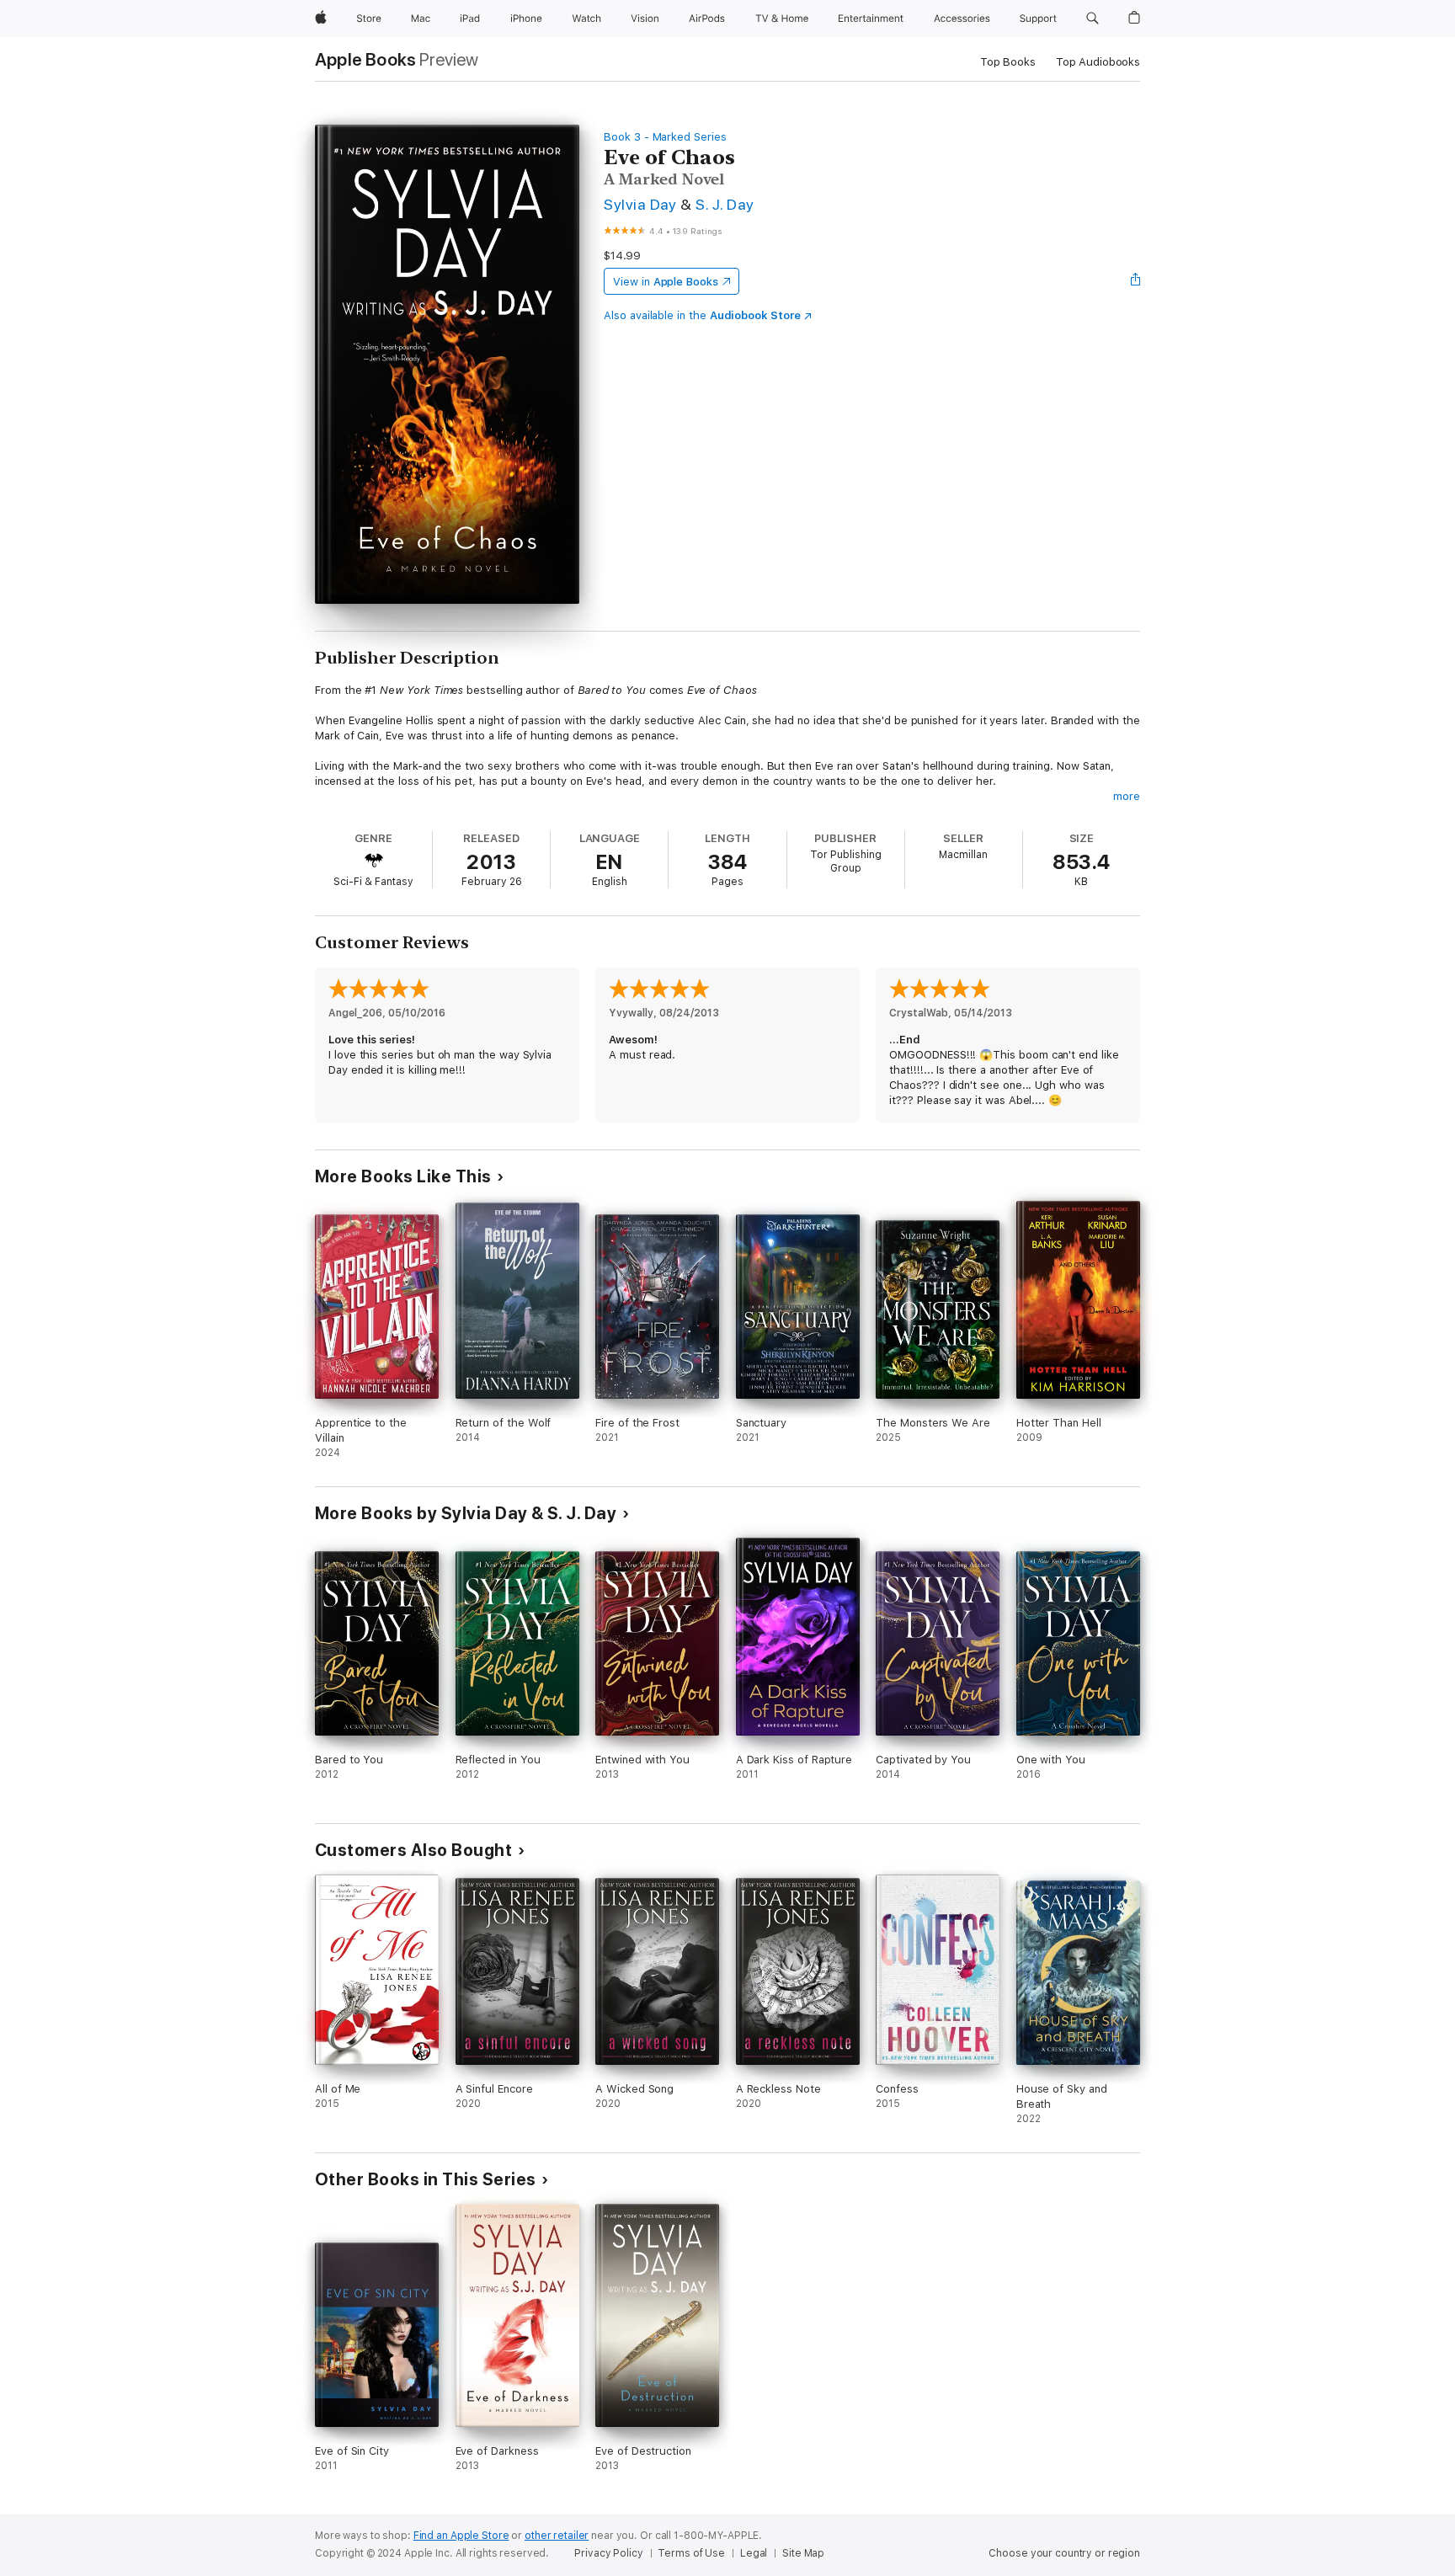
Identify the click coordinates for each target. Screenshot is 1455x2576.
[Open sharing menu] (1136, 281)
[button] (1093, 19)
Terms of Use (691, 2553)
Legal (754, 2553)
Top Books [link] (1008, 62)
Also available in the (702, 315)
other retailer (557, 2536)
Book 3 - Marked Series (665, 137)
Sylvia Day (640, 204)
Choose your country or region (1064, 2553)
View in (666, 282)
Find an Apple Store (461, 2536)
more (1127, 796)
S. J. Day (725, 204)
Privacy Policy (608, 2553)
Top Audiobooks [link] (1098, 62)
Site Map (803, 2553)
